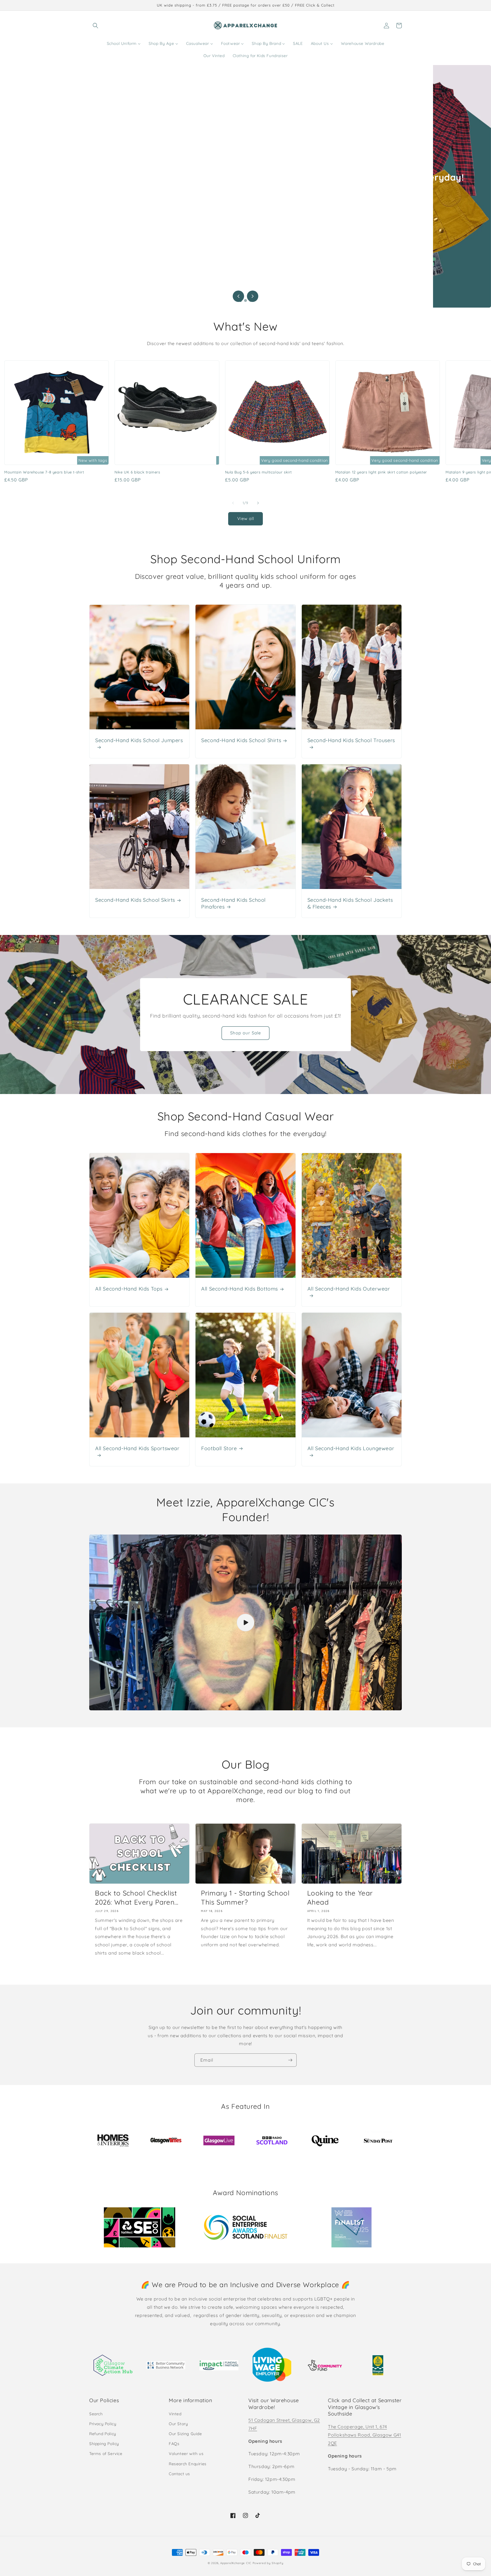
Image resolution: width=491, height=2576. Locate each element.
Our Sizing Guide (185, 2434)
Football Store (219, 1448)
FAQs (174, 2444)
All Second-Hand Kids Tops (129, 1289)
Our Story (178, 2424)
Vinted (175, 2414)
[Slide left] (233, 503)
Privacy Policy (103, 2424)
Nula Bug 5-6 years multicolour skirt (259, 472)
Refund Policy (103, 2434)
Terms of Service (106, 2454)
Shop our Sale (246, 1033)
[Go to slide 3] (251, 300)
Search (96, 2414)
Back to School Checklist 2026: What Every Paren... (137, 1897)
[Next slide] (253, 296)
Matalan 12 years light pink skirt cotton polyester (381, 472)
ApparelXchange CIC (236, 2563)
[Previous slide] (238, 296)
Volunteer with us (186, 2454)
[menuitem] (124, 43)
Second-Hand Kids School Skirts (135, 900)
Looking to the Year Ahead (340, 1897)
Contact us (179, 2474)
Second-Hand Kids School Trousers (351, 740)
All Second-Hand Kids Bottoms (240, 1289)
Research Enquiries (188, 2464)
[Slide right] (258, 503)
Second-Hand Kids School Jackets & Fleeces (350, 903)
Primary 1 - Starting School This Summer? (245, 1897)
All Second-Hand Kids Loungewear (351, 1448)
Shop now (121, 193)
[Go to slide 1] (240, 300)
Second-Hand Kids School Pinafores (233, 903)
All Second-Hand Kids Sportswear (137, 1448)
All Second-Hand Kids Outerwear (349, 1289)
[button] (95, 26)
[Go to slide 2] (246, 300)
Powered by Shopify (268, 2563)
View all (246, 518)
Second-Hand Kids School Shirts (241, 740)
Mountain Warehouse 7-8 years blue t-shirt (44, 472)
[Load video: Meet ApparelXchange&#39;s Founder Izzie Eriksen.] (246, 1623)
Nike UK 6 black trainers (137, 472)
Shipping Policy (104, 2444)
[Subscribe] (290, 2060)
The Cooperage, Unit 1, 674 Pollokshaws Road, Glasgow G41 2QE (364, 2435)
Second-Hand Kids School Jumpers (139, 740)
